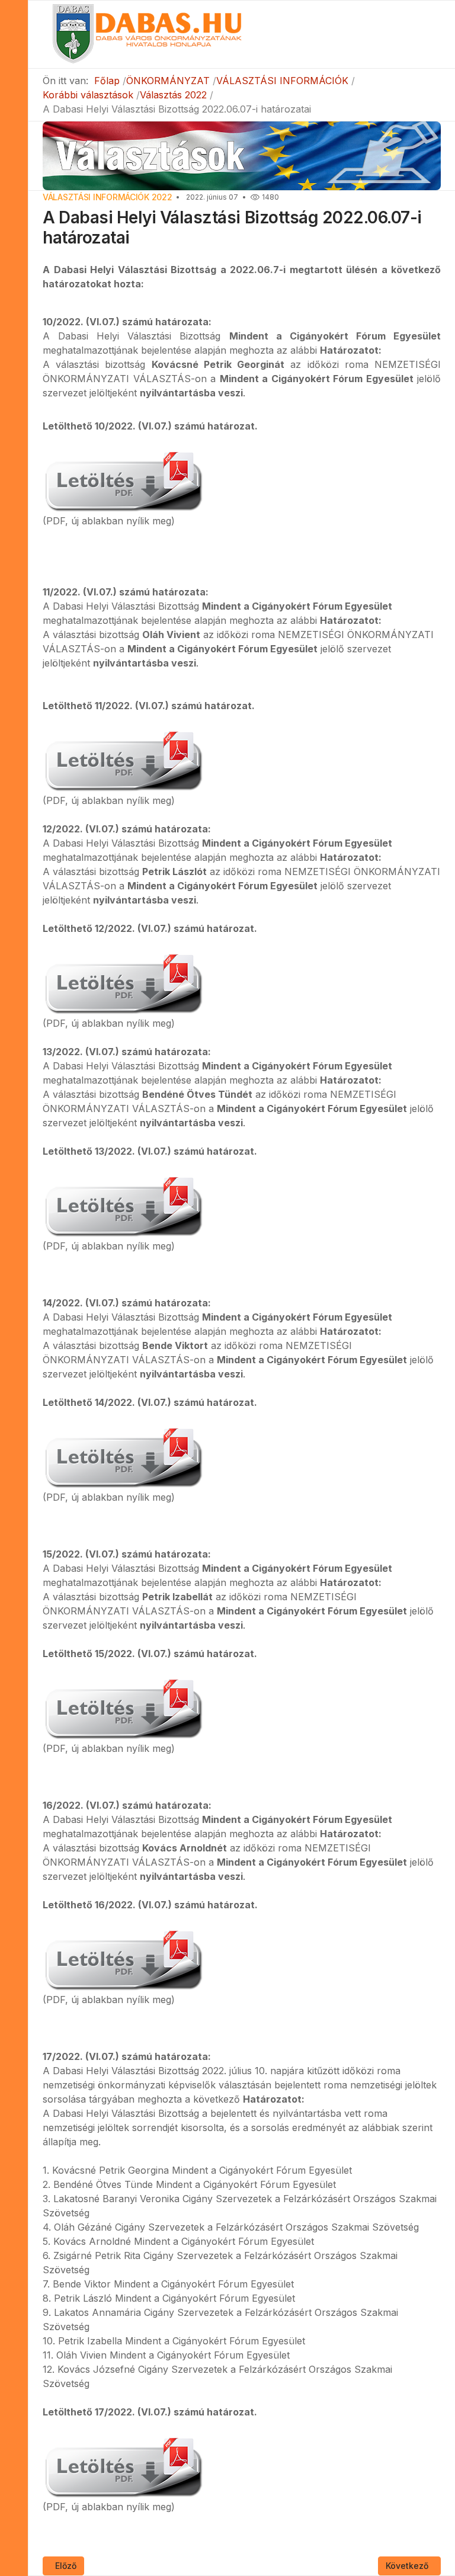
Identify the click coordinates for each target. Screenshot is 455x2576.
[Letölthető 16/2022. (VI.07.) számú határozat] (123, 1958)
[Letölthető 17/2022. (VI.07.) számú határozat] (123, 2465)
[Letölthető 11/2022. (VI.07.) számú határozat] (123, 759)
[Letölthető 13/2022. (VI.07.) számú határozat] (123, 1204)
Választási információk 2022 (107, 197)
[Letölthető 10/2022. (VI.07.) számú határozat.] (123, 479)
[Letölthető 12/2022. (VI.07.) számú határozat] (123, 982)
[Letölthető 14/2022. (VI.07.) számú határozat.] (123, 1456)
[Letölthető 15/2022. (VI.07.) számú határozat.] (123, 1707)
